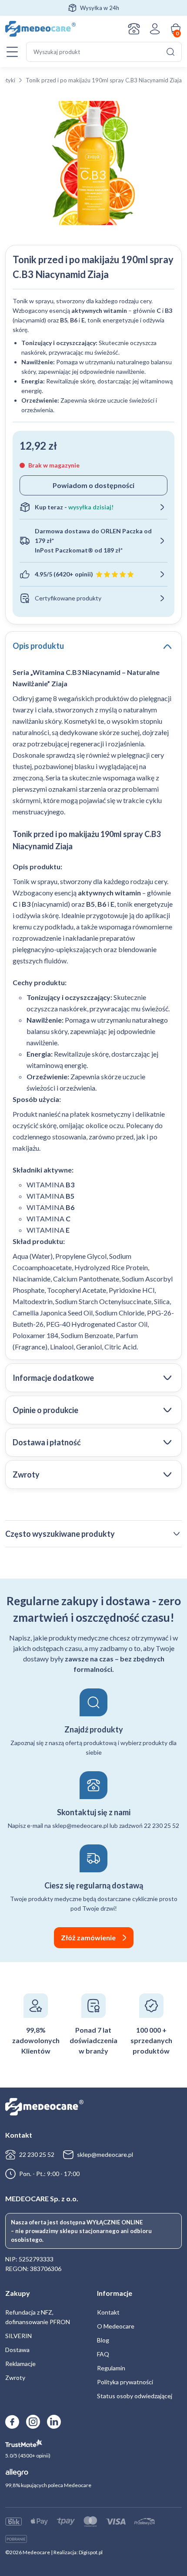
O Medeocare (116, 2326)
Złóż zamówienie (88, 1937)
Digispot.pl (91, 2552)
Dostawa (17, 2350)
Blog (103, 2340)
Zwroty (15, 2378)
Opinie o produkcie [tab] (45, 1410)
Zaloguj (155, 29)
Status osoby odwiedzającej (135, 2396)
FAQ (103, 2354)
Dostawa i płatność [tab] (47, 1442)
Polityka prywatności (125, 2382)
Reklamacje (20, 2364)
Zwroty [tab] (26, 1474)
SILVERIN (18, 2336)
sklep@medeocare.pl (105, 2154)
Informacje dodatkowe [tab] (53, 1378)
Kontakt (134, 29)
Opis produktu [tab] (38, 646)
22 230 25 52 (37, 2154)
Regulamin (111, 2368)
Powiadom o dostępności (93, 485)
